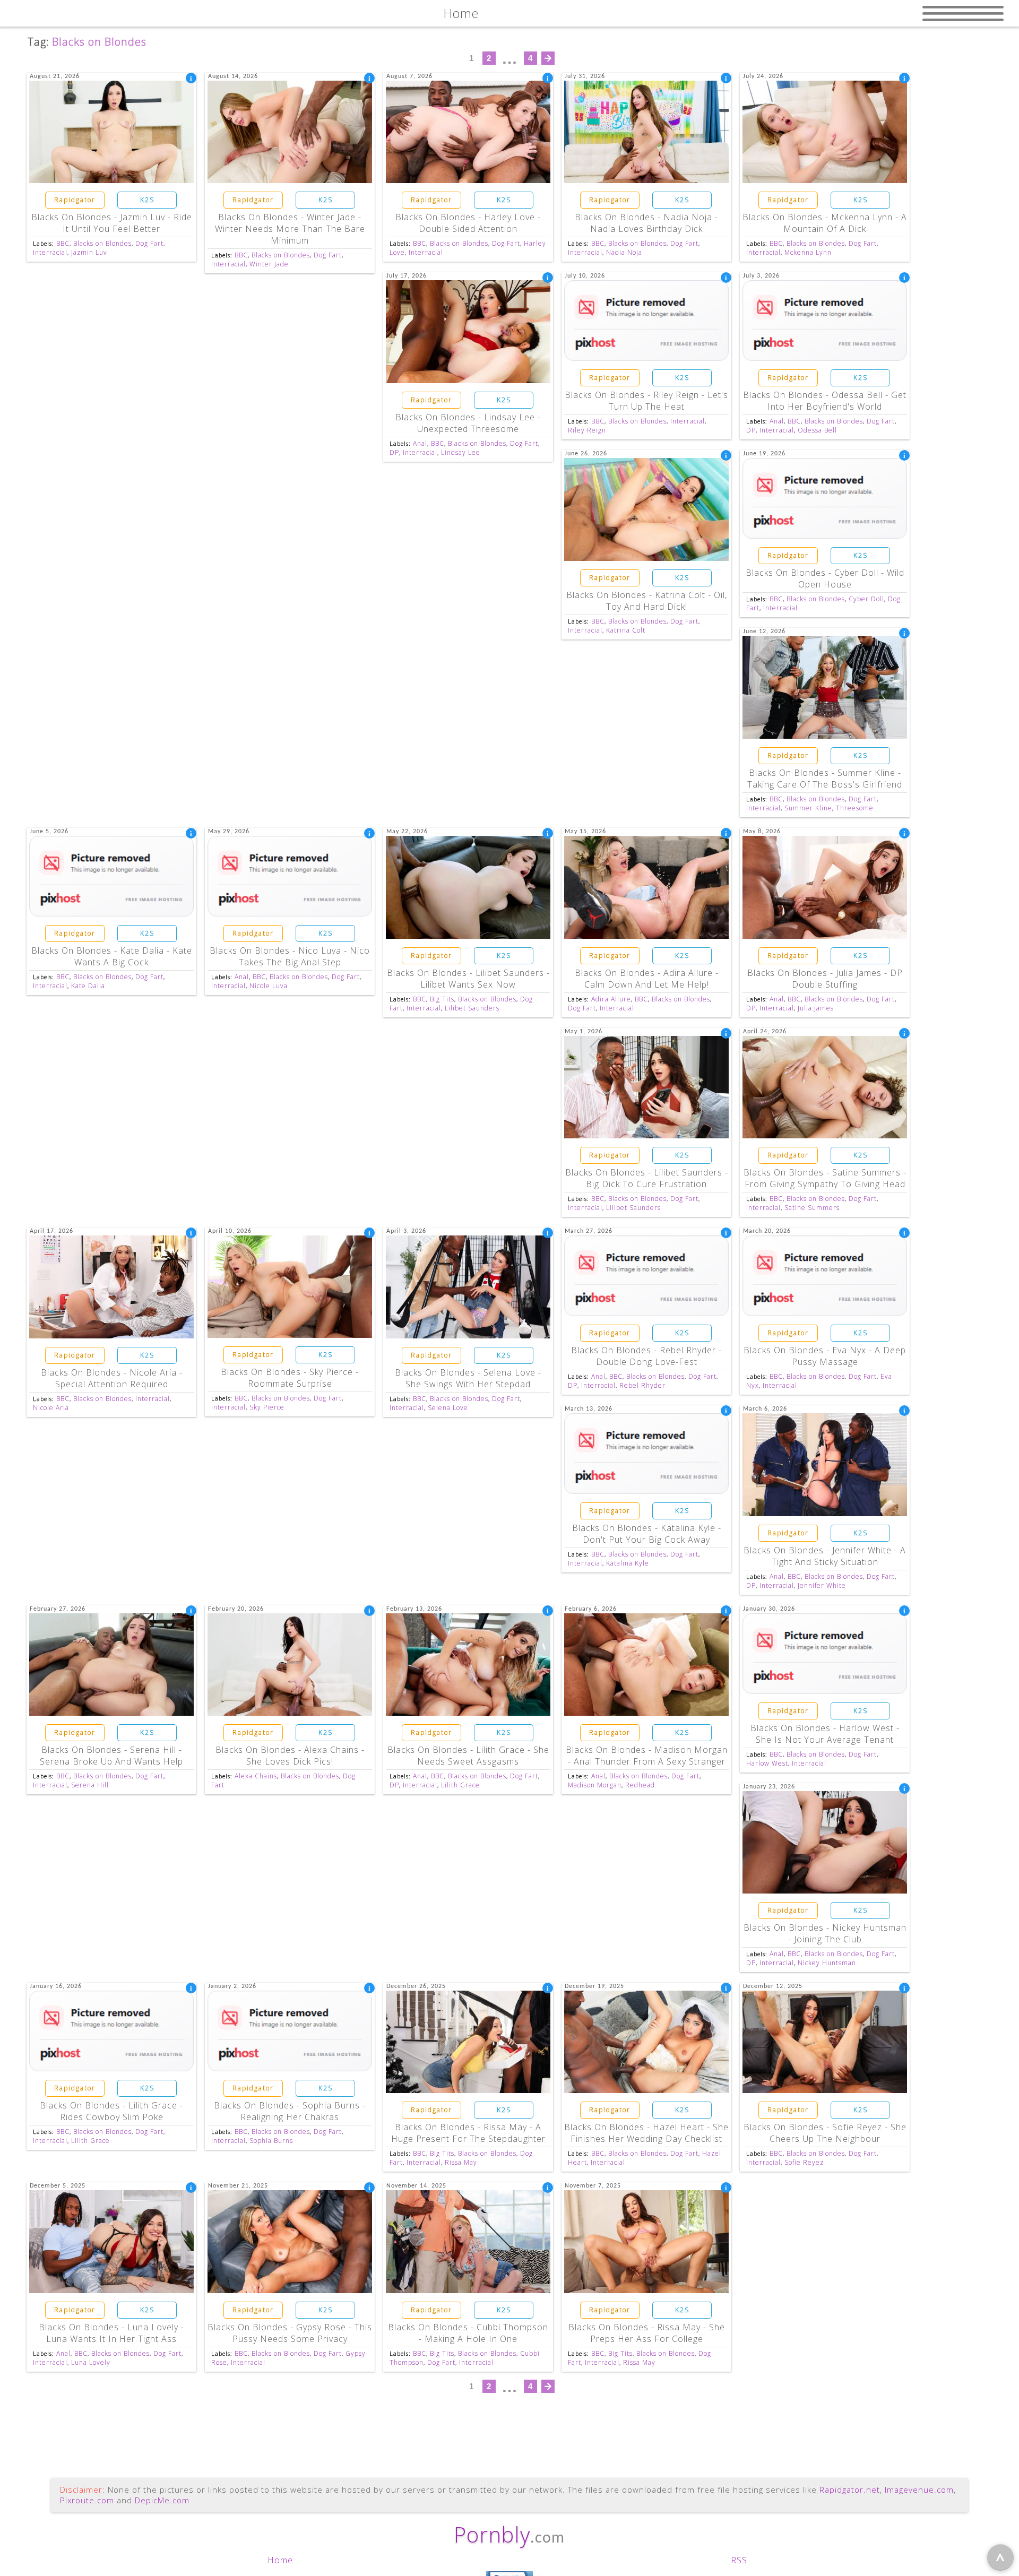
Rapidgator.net (850, 2489)
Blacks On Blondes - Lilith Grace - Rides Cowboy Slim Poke (111, 2111)
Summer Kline (808, 808)
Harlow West (767, 1763)
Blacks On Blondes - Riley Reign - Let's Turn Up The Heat (646, 401)
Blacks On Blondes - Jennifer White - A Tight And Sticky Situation (825, 1556)
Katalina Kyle (628, 1563)
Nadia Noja (624, 252)
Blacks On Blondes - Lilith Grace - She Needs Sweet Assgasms (468, 1756)
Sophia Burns (271, 2141)
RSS (739, 2560)
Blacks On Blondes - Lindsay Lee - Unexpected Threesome (468, 423)
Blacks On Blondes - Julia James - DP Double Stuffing (825, 979)
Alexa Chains (256, 1776)
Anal (420, 443)
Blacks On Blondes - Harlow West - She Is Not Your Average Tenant (825, 1734)
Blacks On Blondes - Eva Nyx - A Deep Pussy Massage (825, 1356)
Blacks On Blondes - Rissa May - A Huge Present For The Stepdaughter (468, 2133)
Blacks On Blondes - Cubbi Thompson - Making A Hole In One (468, 2333)
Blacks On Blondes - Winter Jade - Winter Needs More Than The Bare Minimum (290, 229)
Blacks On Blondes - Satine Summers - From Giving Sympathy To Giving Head (825, 1178)
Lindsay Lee (461, 452)
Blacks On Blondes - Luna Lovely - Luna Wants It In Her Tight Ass (111, 2333)
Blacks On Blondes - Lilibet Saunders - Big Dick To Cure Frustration (647, 1178)
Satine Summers (812, 1208)
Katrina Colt (626, 630)
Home (280, 2560)
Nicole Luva (269, 986)
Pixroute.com (87, 2500)
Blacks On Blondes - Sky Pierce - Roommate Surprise (290, 1378)
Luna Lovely (91, 2362)
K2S (147, 200)
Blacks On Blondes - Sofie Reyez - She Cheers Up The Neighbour (825, 2133)
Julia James (816, 1008)
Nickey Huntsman (827, 1963)
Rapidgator (75, 200)
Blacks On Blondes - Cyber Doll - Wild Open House (825, 578)
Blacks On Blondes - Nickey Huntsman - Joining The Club (825, 1933)
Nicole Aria (51, 1408)
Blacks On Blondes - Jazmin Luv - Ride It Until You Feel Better (112, 223)
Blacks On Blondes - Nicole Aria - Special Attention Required (112, 1378)
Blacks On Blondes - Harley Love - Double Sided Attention (468, 223)
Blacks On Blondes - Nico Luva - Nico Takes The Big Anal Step (290, 956)
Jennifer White (822, 1585)
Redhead (640, 1785)
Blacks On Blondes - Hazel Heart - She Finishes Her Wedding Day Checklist (646, 2133)
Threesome (855, 808)
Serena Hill (90, 1785)
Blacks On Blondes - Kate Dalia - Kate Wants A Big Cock (112, 956)
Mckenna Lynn (808, 252)
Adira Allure (611, 999)
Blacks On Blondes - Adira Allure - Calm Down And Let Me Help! (647, 979)
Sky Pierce (267, 1407)
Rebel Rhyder (642, 1385)
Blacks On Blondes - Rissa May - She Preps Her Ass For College (647, 2333)
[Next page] (548, 58)
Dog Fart (149, 243)
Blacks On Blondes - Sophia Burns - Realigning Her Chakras (290, 2111)
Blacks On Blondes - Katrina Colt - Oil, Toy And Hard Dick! (647, 601)
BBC (63, 243)
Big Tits (442, 999)
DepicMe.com (162, 2500)
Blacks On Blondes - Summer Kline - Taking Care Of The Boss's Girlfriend (825, 779)
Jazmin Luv (89, 252)
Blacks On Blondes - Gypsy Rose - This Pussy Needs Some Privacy (290, 2333)
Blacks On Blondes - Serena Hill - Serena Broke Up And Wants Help (111, 1756)
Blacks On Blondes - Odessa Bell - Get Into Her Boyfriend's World (825, 401)
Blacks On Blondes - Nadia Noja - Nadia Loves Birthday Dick (646, 223)
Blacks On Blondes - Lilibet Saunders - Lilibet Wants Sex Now (468, 979)
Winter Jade (269, 264)
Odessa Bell (817, 430)
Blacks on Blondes (102, 243)
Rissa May (461, 2162)
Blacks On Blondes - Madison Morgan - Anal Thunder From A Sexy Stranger (647, 1756)
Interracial (50, 252)
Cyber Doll (866, 599)
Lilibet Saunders (472, 1008)
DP (394, 452)
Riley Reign (587, 430)
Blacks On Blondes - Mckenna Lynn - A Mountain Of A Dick (825, 223)
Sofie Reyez (804, 2162)
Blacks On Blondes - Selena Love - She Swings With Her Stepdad (468, 1378)
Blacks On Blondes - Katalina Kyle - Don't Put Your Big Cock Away (647, 1534)
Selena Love (448, 1408)
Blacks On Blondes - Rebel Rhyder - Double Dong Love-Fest (646, 1356)
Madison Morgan (595, 1785)
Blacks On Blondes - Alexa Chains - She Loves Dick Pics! (290, 1756)
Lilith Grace (460, 1785)
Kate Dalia (88, 986)
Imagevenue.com (919, 2489)
